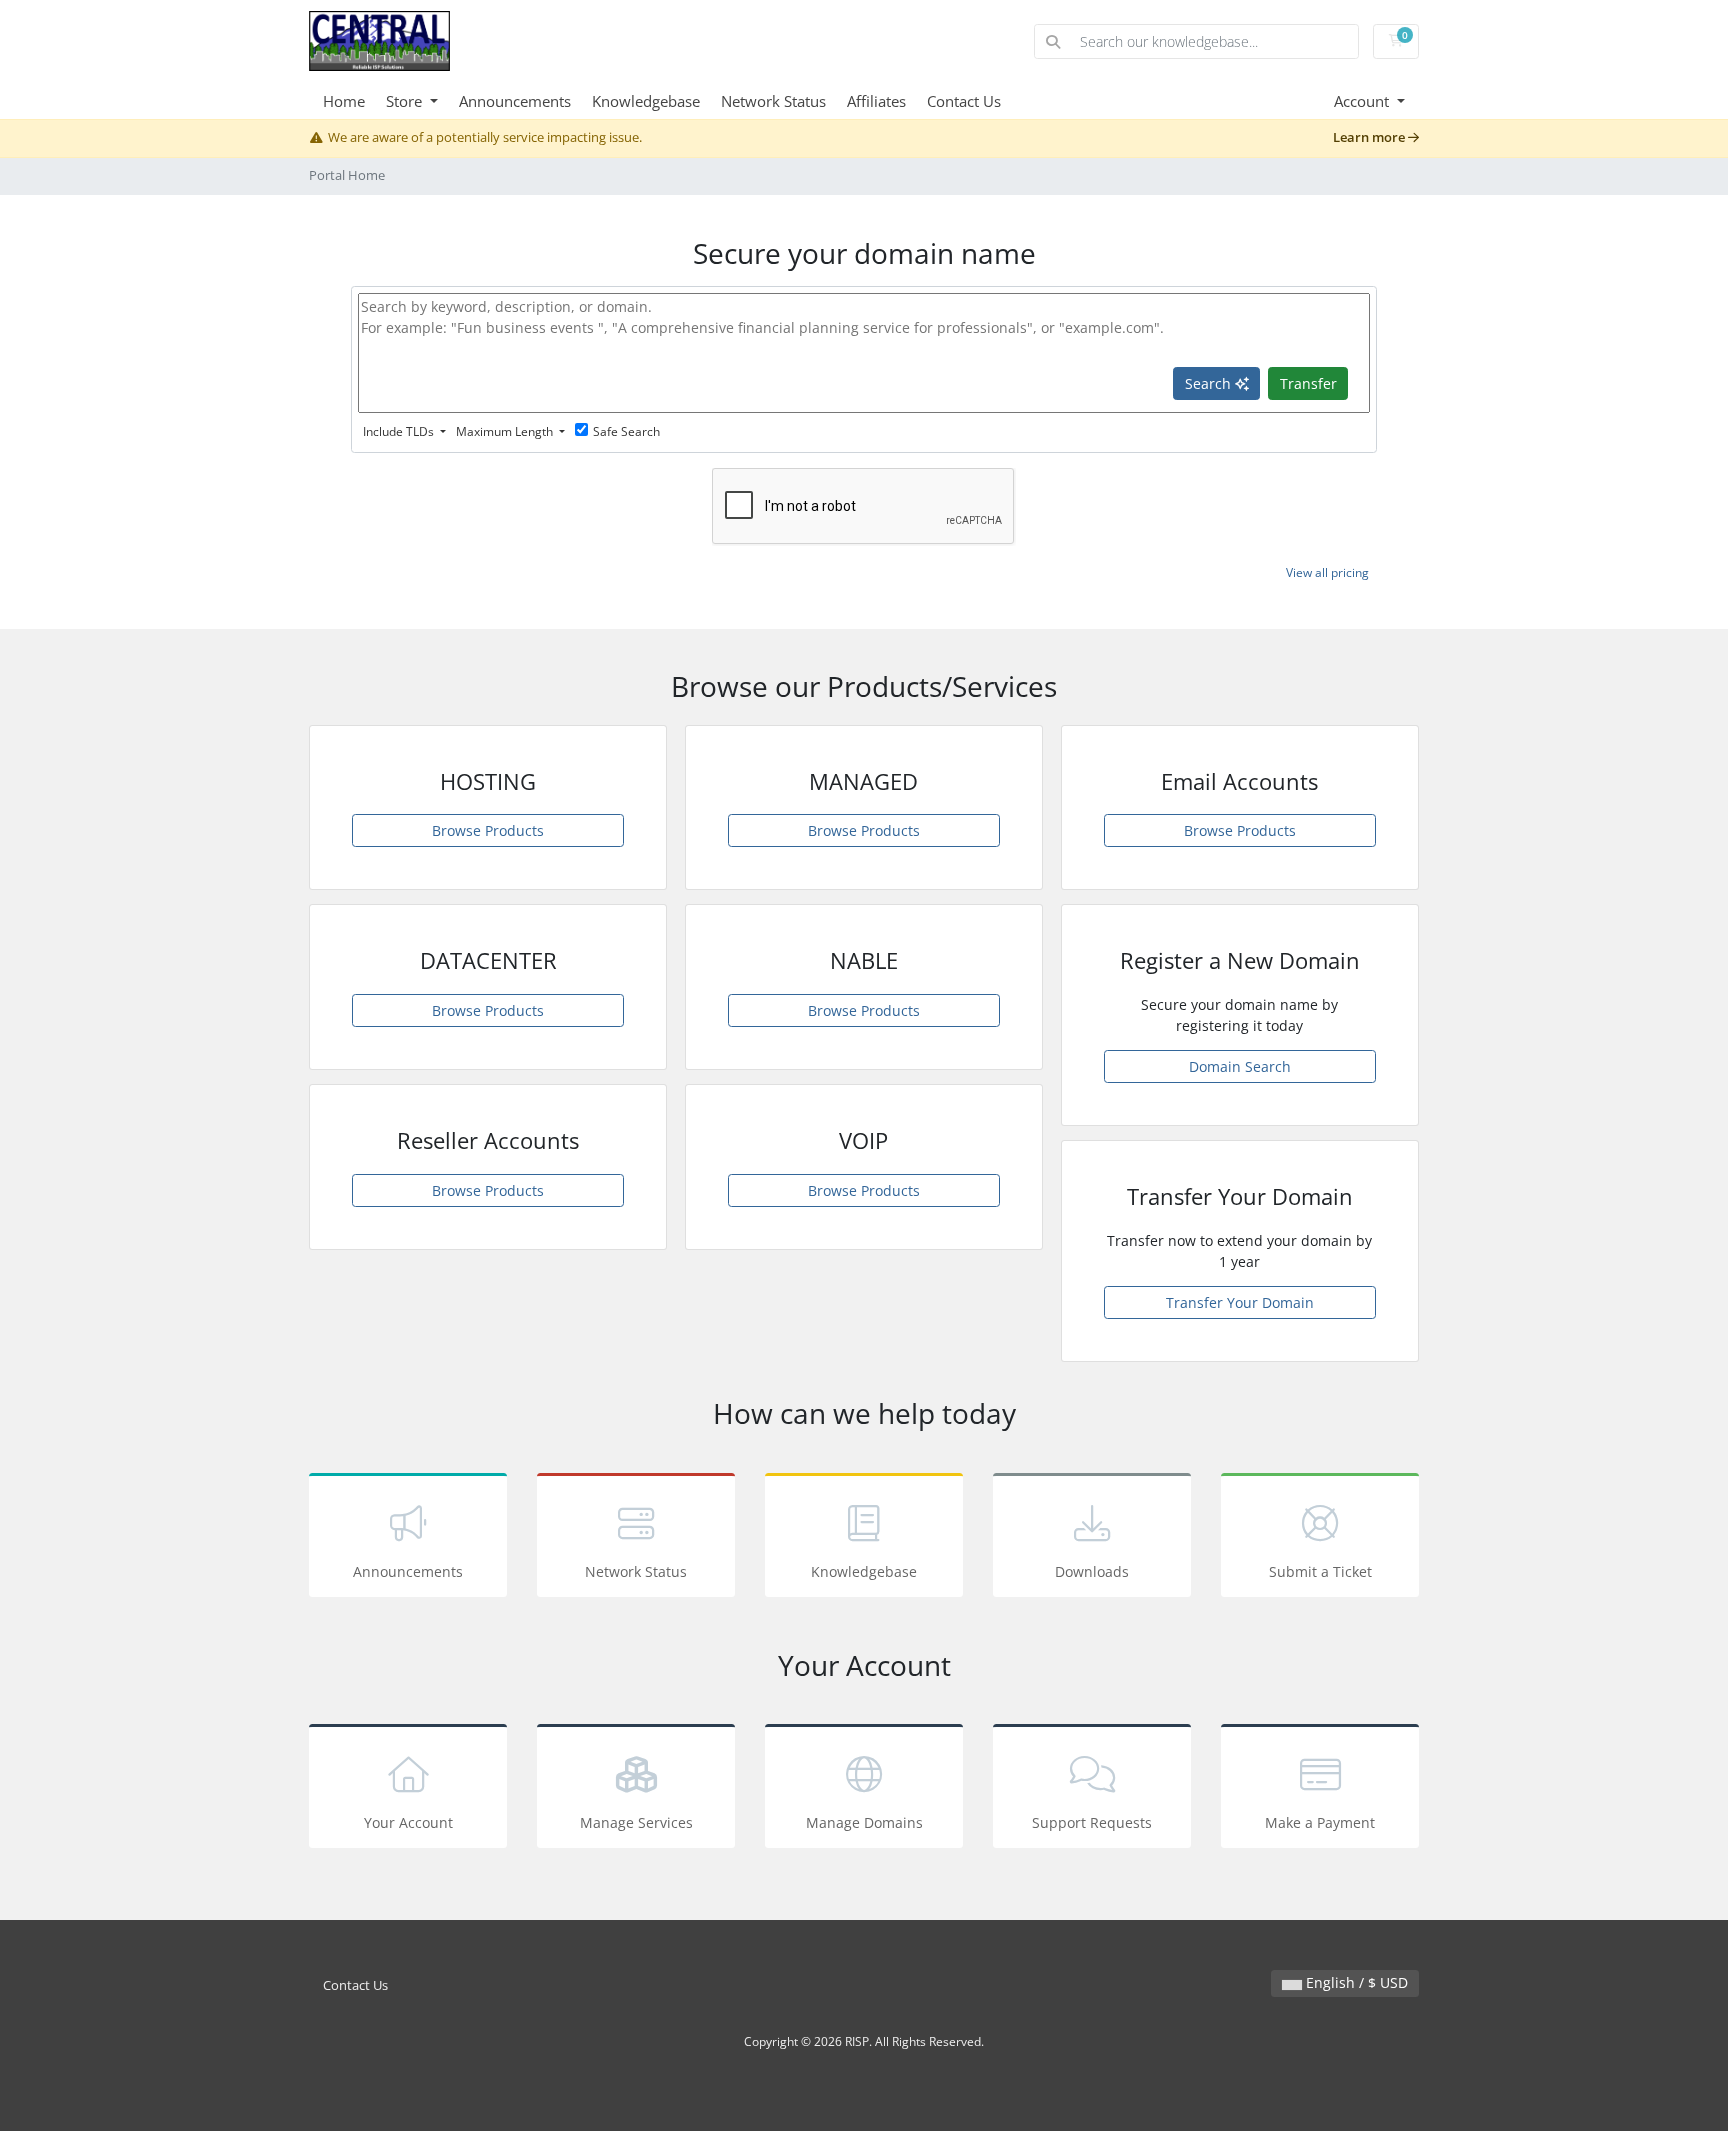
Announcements (515, 101)
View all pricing (1327, 572)
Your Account (408, 1822)
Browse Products (488, 830)
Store (406, 101)
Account (1363, 101)
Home (344, 101)
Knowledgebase (646, 101)
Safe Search (626, 431)
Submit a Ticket (1320, 1571)
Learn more (1370, 137)
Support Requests (1092, 1822)
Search (1210, 383)
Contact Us (964, 101)
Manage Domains (864, 1822)
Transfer (1308, 383)
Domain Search (1240, 1066)
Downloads (1092, 1571)
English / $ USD (1355, 1982)
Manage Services (636, 1822)
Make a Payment (1320, 1822)
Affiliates (876, 101)
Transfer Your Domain (1240, 1302)
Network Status (773, 101)
